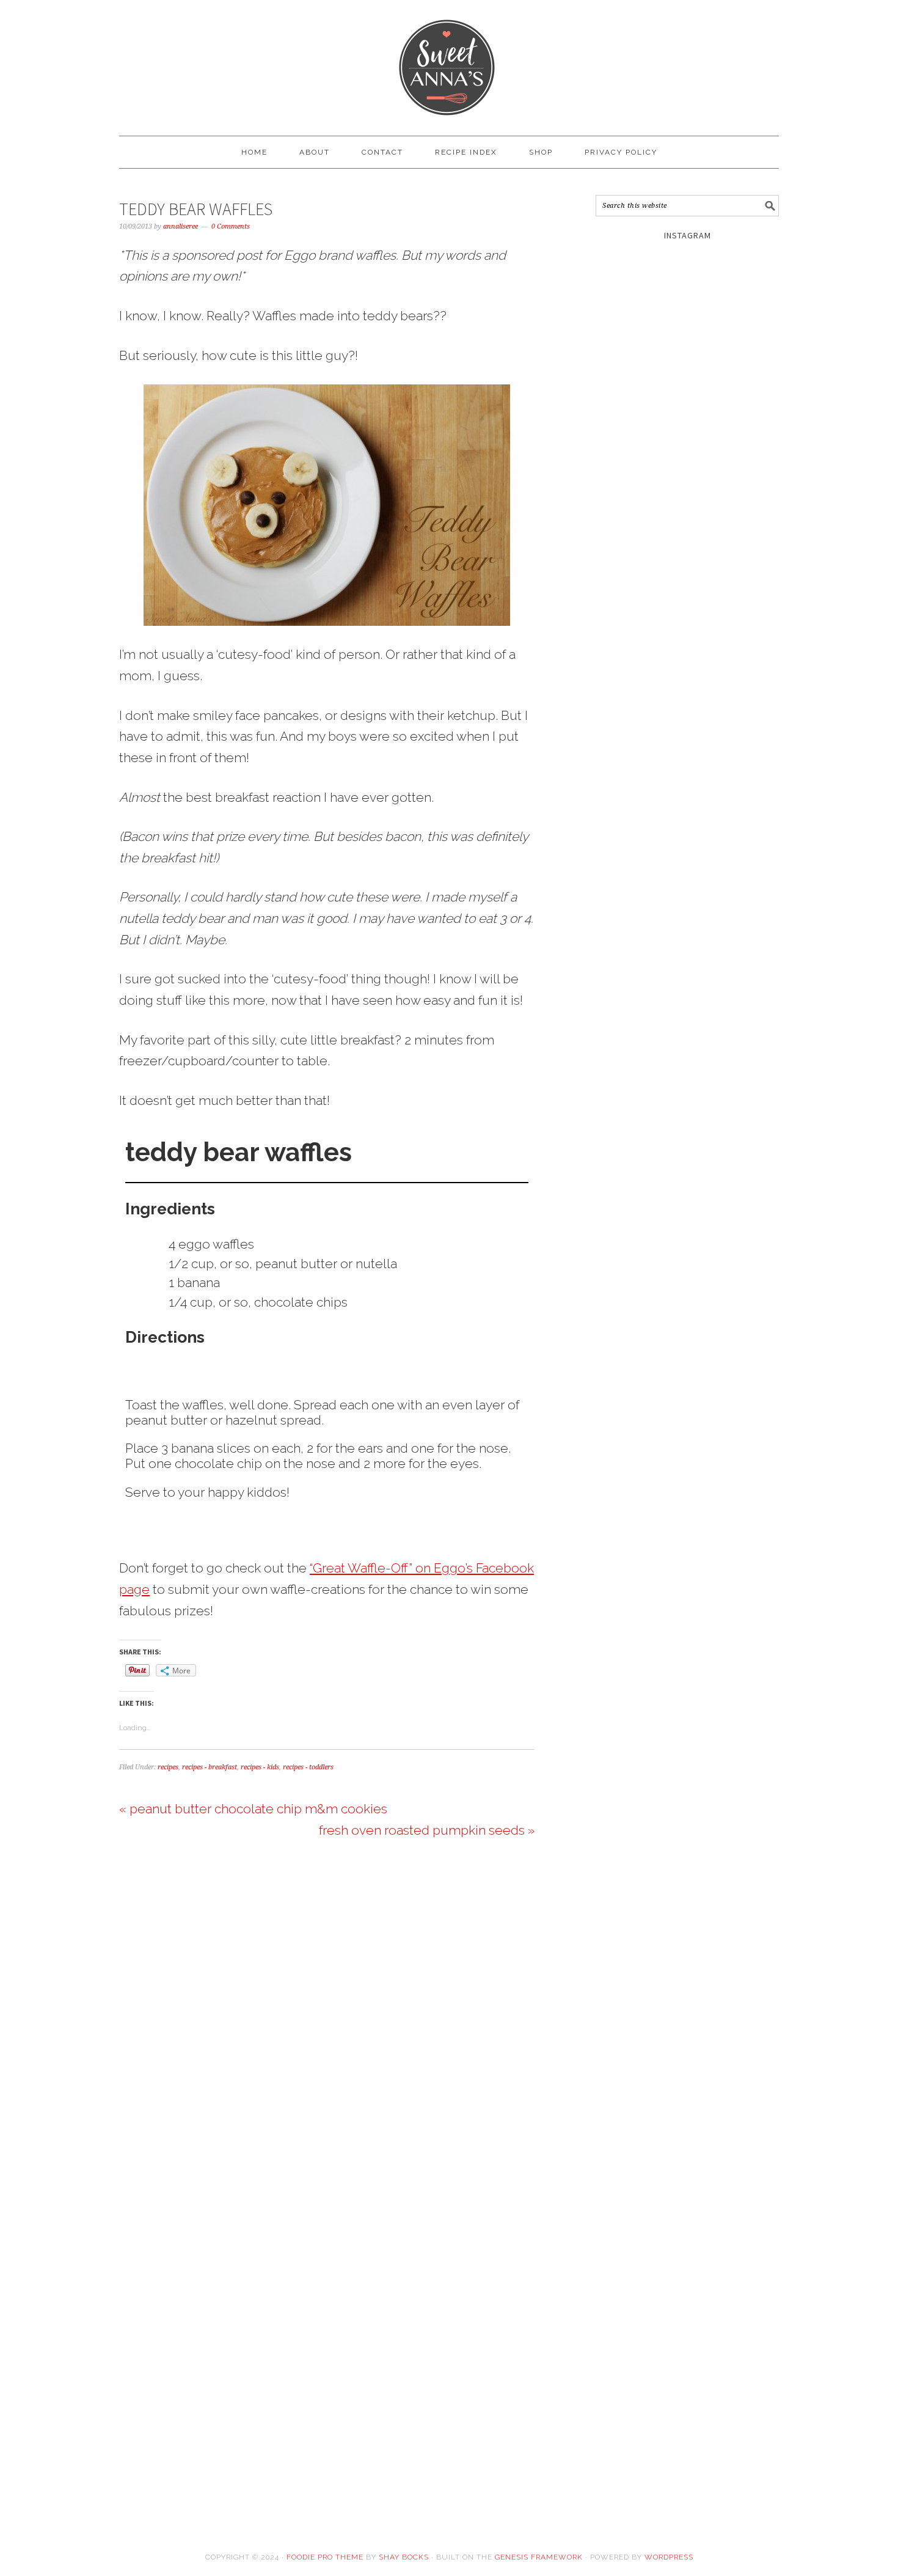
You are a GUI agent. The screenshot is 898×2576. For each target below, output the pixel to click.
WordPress (669, 2557)
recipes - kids (260, 1767)
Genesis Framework (539, 2557)
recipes (168, 1767)
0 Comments (231, 226)
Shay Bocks (404, 2557)
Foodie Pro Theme (325, 2557)
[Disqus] (327, 2015)
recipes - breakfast (210, 1767)
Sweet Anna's (449, 62)
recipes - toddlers (308, 1767)
